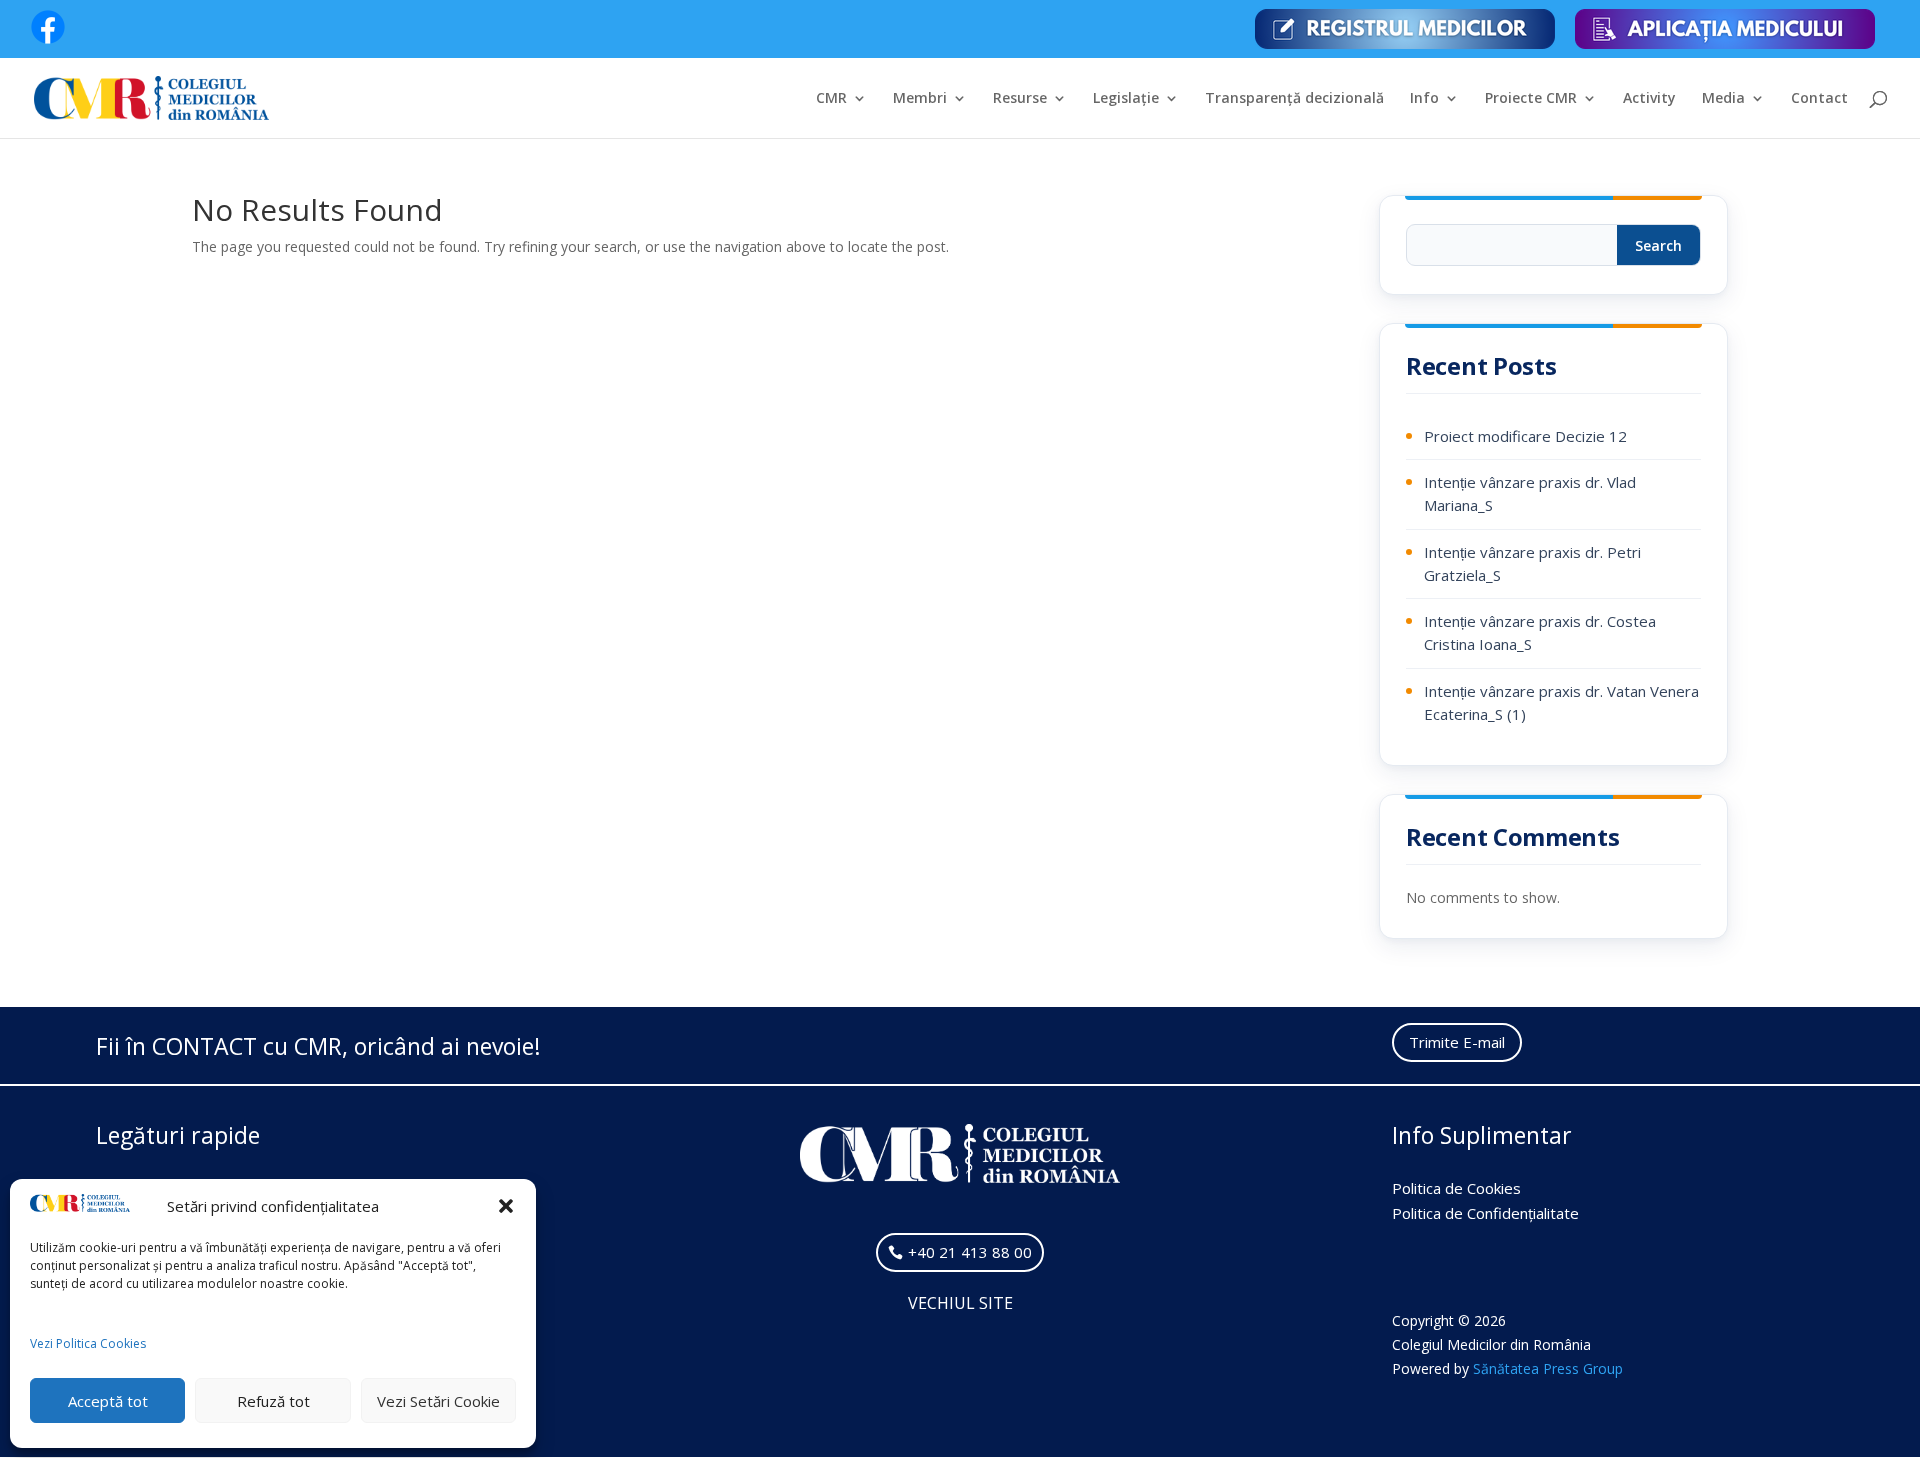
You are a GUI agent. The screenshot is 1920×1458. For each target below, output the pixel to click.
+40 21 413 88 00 (970, 1252)
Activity (1649, 99)
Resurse (1020, 99)
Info (1424, 99)
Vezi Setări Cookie (438, 1401)
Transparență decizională (1294, 99)
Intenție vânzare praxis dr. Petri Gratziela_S (1532, 563)
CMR (831, 99)
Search (1658, 245)
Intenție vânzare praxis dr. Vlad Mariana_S (1530, 493)
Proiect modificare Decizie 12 (1525, 436)
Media (1723, 99)
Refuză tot (273, 1401)
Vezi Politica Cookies (88, 1343)
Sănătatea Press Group (1548, 1368)
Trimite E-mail (1457, 1042)
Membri (920, 99)
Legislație (1126, 99)
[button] (506, 1206)
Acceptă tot (108, 1401)
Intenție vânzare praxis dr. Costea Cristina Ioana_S (1540, 632)
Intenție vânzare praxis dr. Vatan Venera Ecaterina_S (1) (1561, 702)
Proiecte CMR (1531, 99)
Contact (1819, 99)
